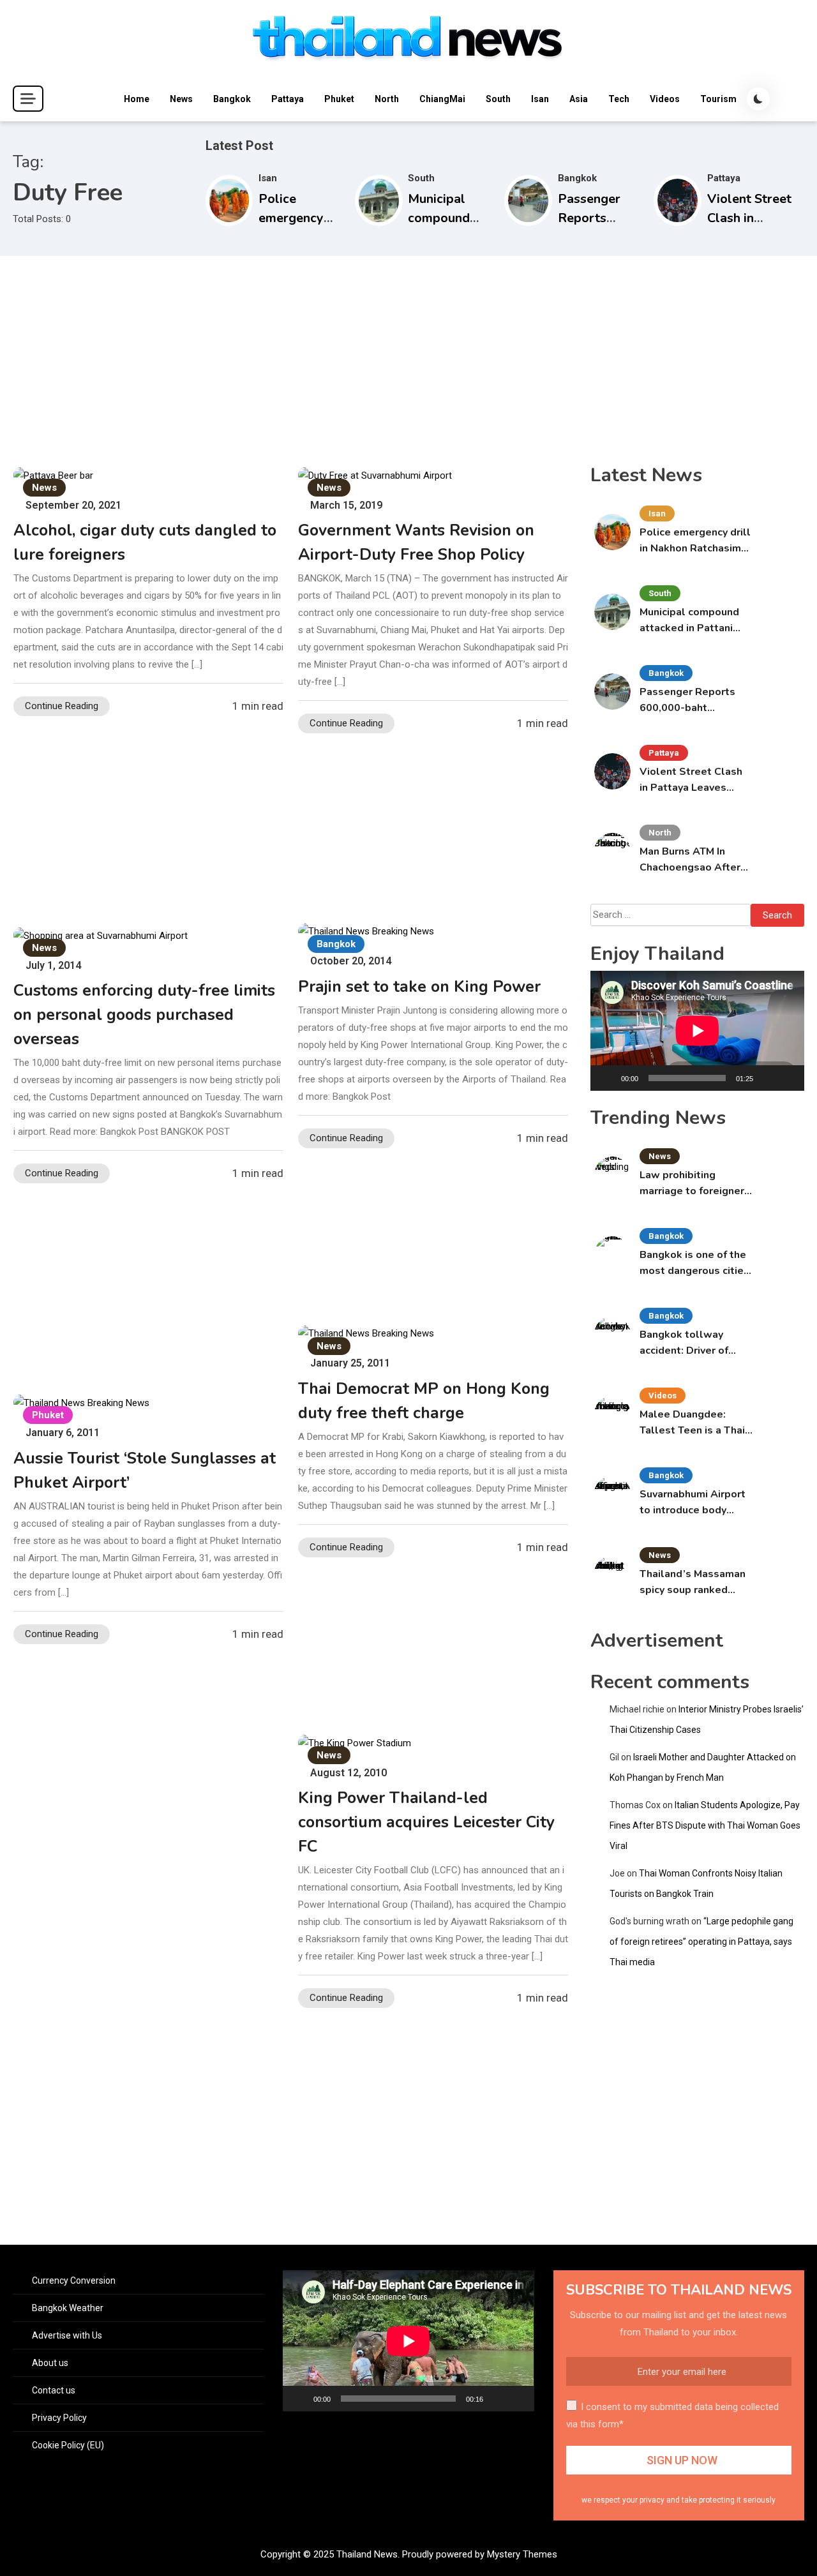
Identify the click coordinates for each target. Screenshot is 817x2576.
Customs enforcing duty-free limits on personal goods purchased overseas (144, 1015)
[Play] (607, 1078)
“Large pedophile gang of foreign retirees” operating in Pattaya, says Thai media (701, 1942)
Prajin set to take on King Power (419, 987)
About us (50, 2363)
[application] (697, 1031)
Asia (579, 99)
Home (137, 99)
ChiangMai (442, 99)
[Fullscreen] (788, 1078)
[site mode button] (758, 99)
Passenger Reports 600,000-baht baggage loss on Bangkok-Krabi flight (690, 700)
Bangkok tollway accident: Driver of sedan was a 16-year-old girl (693, 1343)
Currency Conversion (74, 2280)
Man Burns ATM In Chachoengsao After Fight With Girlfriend (691, 860)
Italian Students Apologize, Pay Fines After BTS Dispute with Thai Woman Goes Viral (705, 1825)
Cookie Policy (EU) (68, 2445)
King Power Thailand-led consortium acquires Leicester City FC (426, 1822)
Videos (665, 99)
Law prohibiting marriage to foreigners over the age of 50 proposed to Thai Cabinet (695, 1184)
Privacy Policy (59, 2418)
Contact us (54, 2390)
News (181, 99)
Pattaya (288, 99)
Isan (540, 99)
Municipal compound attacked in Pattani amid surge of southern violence (689, 621)
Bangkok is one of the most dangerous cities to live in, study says (694, 1263)
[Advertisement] (408, 352)
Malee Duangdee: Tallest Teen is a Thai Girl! (692, 1423)
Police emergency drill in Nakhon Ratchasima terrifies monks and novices (695, 541)
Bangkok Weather (68, 2308)
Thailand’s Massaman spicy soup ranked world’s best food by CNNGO (693, 1583)
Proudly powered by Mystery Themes (480, 2554)
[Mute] (767, 1078)
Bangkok (232, 99)
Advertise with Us (67, 2335)
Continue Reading (62, 706)
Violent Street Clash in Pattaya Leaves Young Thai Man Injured (695, 780)
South (498, 99)
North (387, 99)
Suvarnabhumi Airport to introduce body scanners (693, 1503)
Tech (619, 99)
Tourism (718, 99)
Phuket (339, 99)
